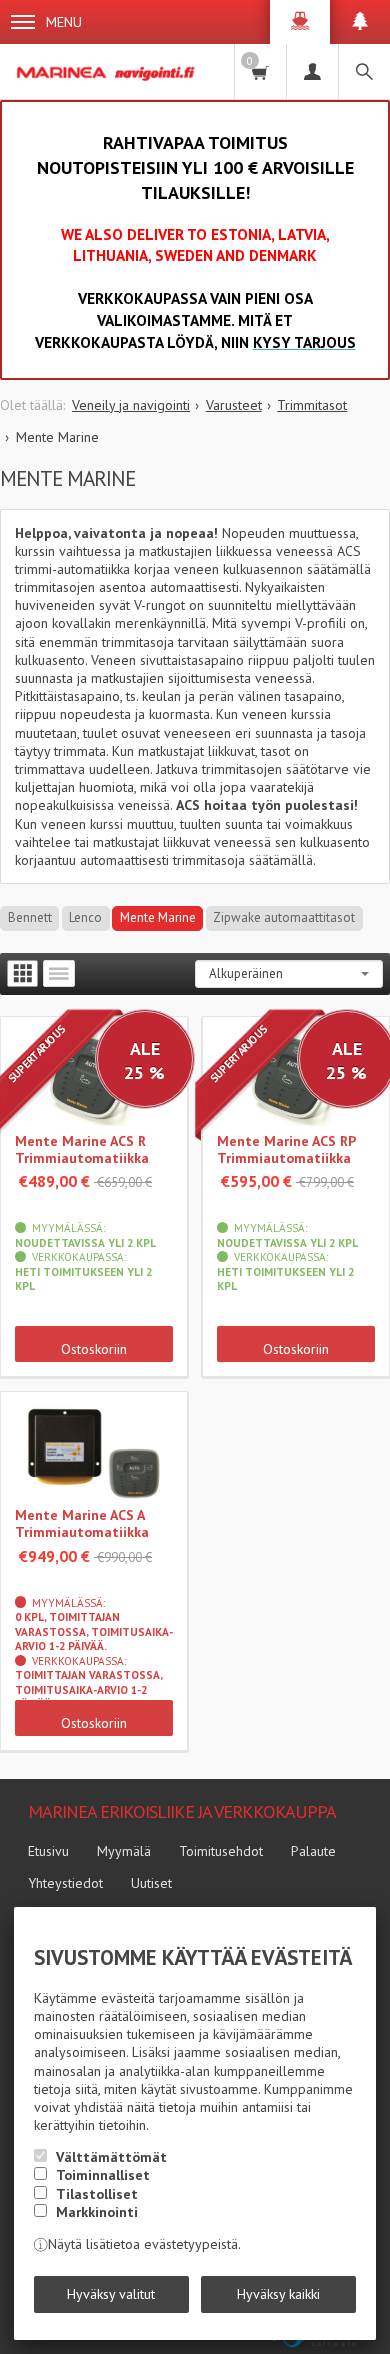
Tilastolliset (97, 2194)
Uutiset (151, 1883)
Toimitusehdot (221, 1851)
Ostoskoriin (94, 1349)
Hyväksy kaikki (278, 2294)
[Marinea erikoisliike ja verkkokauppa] (107, 71)
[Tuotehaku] (364, 71)
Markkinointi (97, 2212)
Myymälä (124, 1851)
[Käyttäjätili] (312, 71)
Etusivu (48, 1851)
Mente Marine (158, 917)
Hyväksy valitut (111, 2294)
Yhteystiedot (65, 1883)
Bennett (30, 917)
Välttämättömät (111, 2157)
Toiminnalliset (103, 2175)
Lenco (85, 917)
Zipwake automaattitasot (284, 917)
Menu (64, 22)
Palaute (313, 1851)
